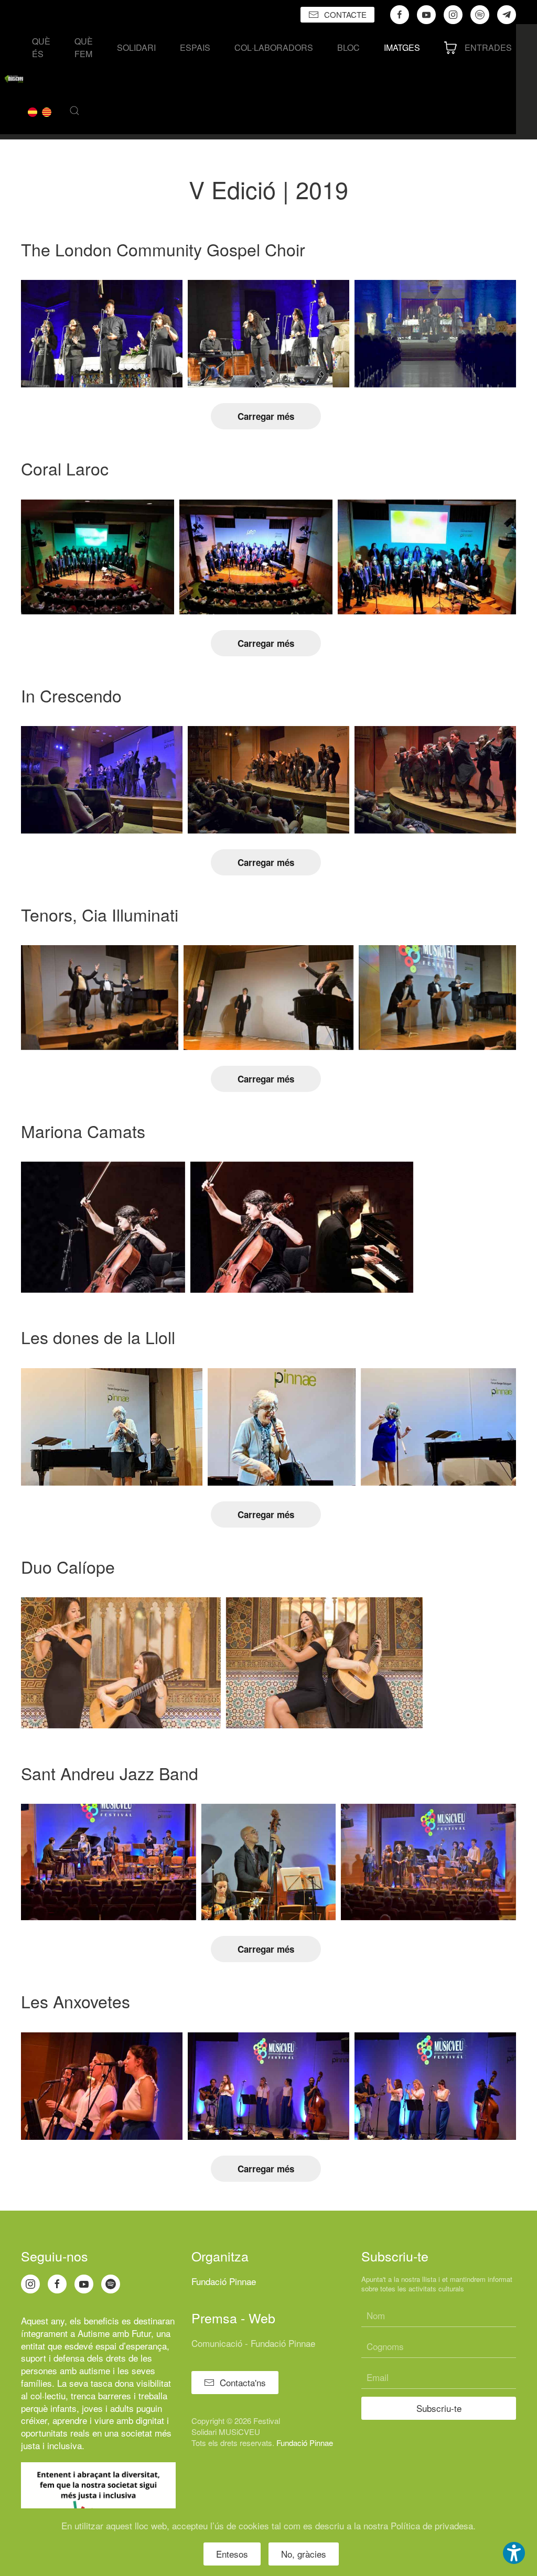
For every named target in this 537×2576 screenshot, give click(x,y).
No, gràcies (304, 2554)
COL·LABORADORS (274, 47)
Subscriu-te (439, 2408)
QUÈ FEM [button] (84, 47)
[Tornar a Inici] (14, 79)
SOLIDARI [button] (136, 47)
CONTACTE (345, 14)
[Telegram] (507, 15)
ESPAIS (195, 47)
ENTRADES (488, 47)
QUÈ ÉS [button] (41, 47)
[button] (74, 111)
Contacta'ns (243, 2382)
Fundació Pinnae (224, 2281)
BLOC (348, 47)
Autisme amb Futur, (116, 2333)
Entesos (232, 2554)
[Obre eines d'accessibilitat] (514, 2553)
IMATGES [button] (402, 47)
